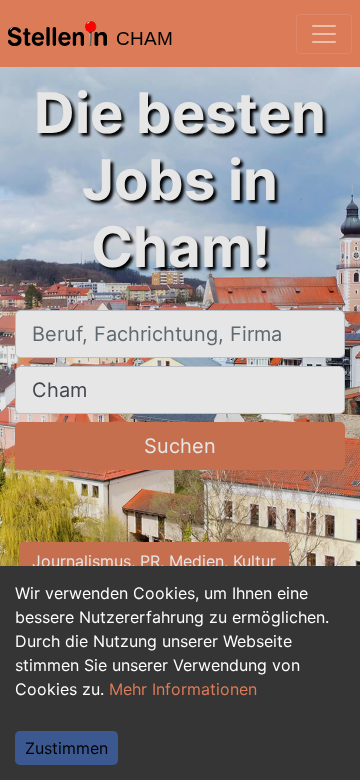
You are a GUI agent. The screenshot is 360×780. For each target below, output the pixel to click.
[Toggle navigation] (324, 34)
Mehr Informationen (183, 689)
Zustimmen (66, 748)
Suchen (180, 446)
